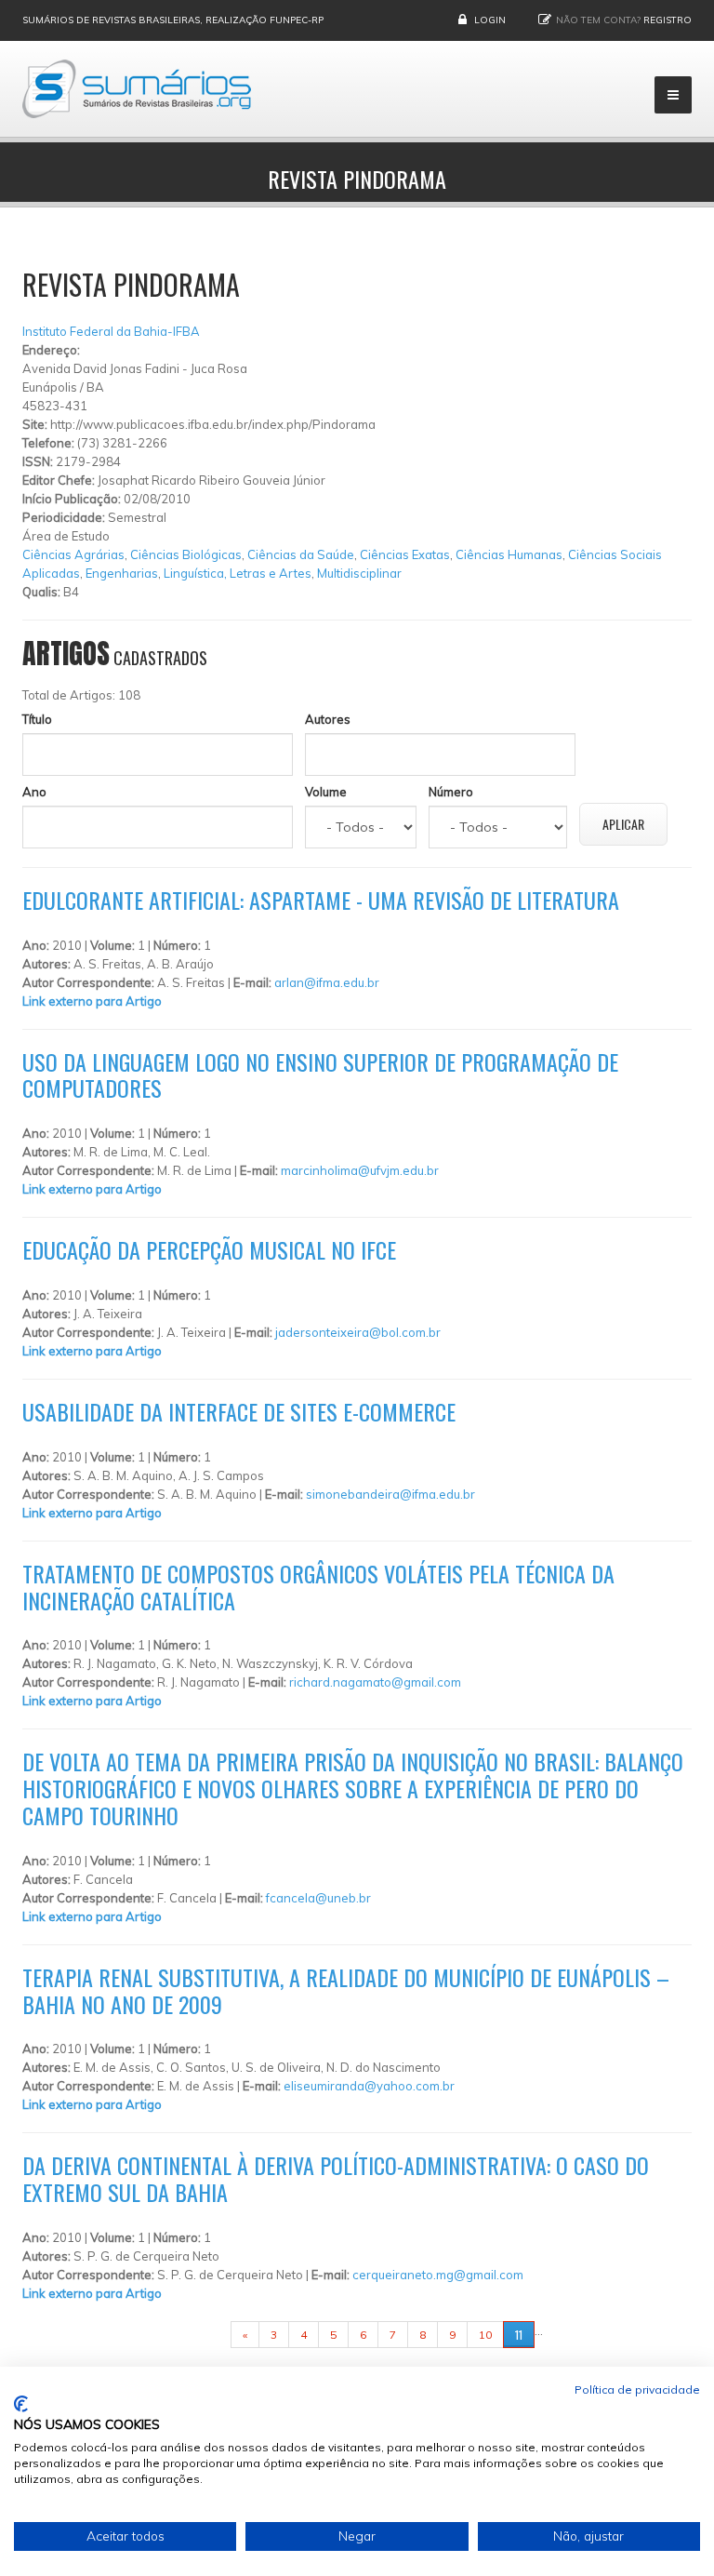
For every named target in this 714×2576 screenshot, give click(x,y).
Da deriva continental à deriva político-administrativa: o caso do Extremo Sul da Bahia (336, 2178)
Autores (328, 719)
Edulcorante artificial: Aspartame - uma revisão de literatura (321, 900)
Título (37, 719)
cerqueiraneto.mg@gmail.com (438, 2275)
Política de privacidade (637, 2389)
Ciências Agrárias (73, 554)
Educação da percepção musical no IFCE (209, 1249)
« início (202, 2335)
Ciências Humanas (509, 554)
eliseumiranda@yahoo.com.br (369, 2086)
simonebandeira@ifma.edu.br (390, 1494)
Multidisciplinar (359, 573)
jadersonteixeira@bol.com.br (358, 1332)
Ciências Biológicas (186, 554)
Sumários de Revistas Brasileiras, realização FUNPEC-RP (173, 20)
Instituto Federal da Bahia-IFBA (111, 331)
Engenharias (122, 573)
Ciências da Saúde (301, 554)
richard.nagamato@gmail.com (375, 1682)
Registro (668, 20)
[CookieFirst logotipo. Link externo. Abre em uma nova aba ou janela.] (21, 2404)
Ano (34, 792)
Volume (326, 792)
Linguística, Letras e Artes (238, 573)
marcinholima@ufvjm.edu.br (360, 1170)
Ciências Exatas (405, 554)
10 (485, 2335)
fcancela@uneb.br (318, 1898)
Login (490, 20)
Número (451, 792)
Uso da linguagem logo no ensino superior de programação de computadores (320, 1075)
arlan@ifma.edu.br (327, 982)
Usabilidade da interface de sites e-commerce (239, 1411)
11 (519, 2335)
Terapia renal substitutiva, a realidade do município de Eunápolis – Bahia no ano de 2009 (346, 1990)
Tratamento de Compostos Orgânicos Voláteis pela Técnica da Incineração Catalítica (318, 1587)
